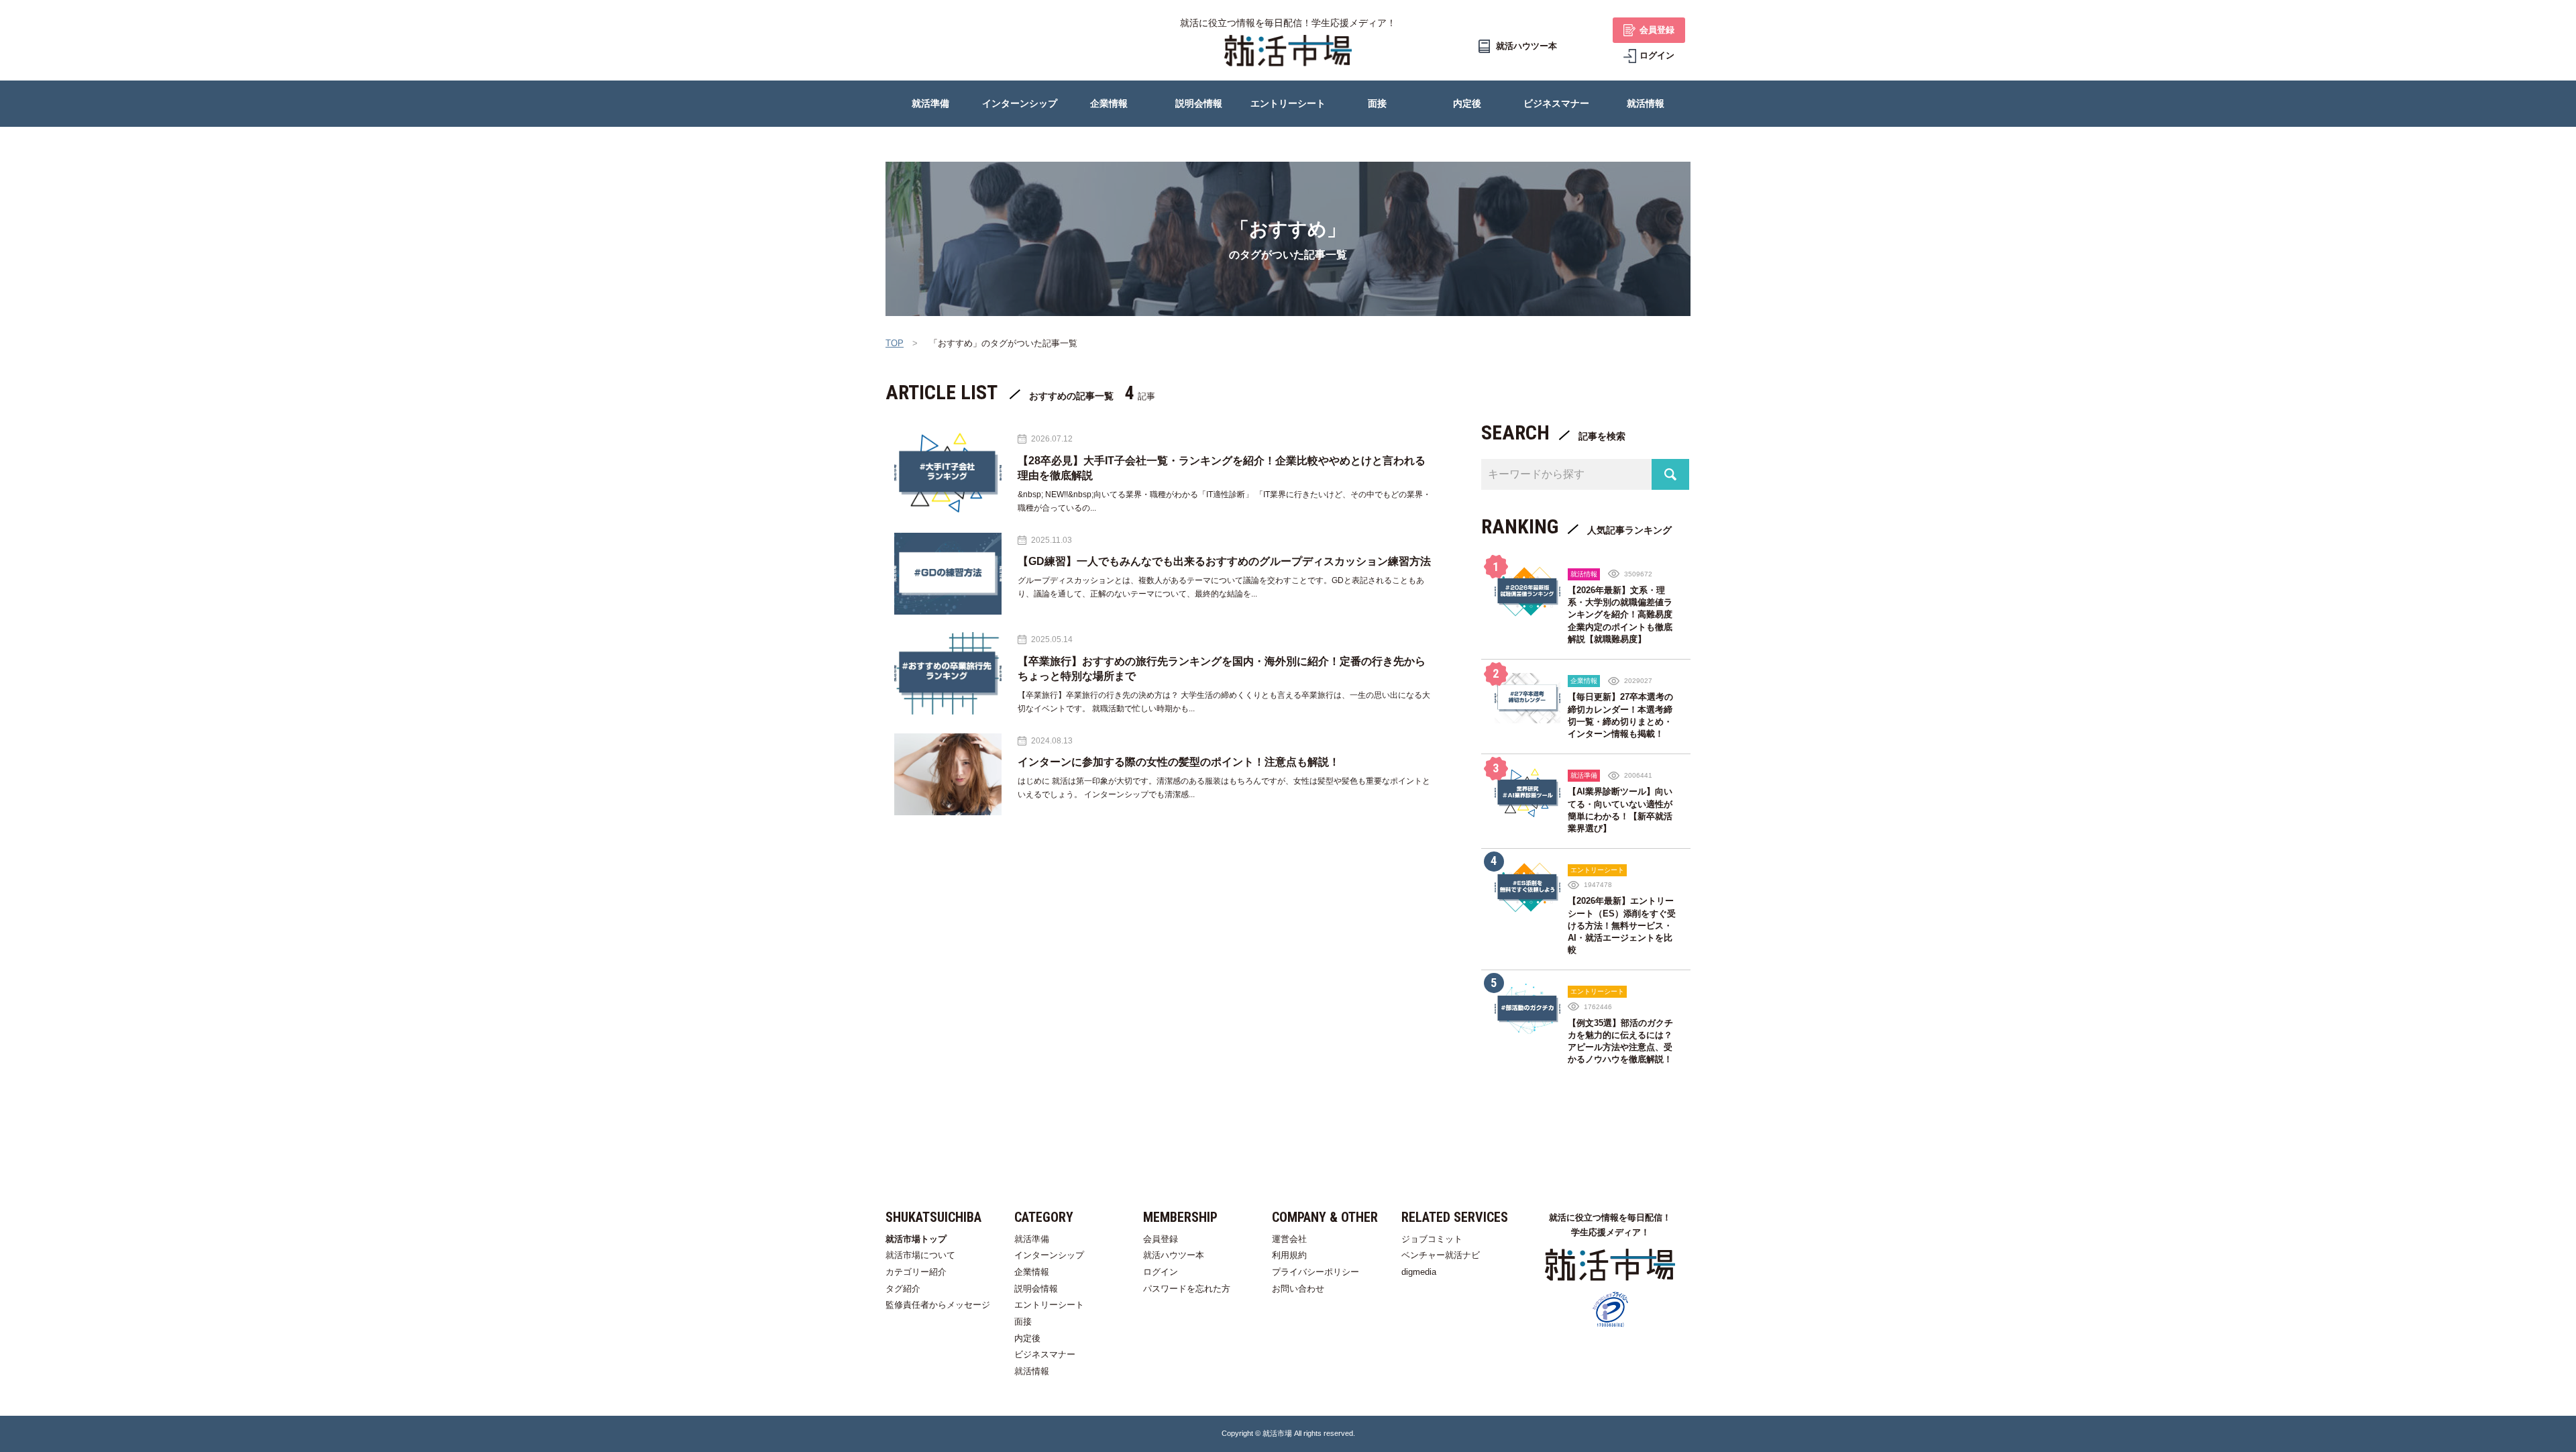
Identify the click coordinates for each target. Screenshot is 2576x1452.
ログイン (1161, 1272)
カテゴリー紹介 (916, 1272)
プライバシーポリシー (1316, 1272)
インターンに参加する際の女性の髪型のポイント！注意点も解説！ (1179, 762)
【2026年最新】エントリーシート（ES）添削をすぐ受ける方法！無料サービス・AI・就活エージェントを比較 (1622, 925)
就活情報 (1032, 1371)
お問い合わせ (1298, 1289)
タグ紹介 (903, 1289)
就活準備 (1032, 1239)
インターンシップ (1049, 1255)
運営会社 (1289, 1239)
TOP (895, 343)
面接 (1023, 1321)
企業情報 (1032, 1272)
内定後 (1027, 1338)
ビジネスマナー (1045, 1354)
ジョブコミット (1432, 1239)
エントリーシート (1049, 1305)
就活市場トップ (916, 1239)
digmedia (1419, 1272)
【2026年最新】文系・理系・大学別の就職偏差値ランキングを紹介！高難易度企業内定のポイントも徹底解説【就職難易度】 (1620, 615)
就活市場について (920, 1255)
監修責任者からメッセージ (938, 1305)
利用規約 (1289, 1255)
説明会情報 (1036, 1289)
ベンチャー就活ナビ (1441, 1255)
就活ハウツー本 (1174, 1255)
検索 (1670, 474)
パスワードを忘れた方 (1187, 1289)
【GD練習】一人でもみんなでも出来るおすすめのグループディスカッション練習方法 (1224, 561)
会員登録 (1161, 1239)
